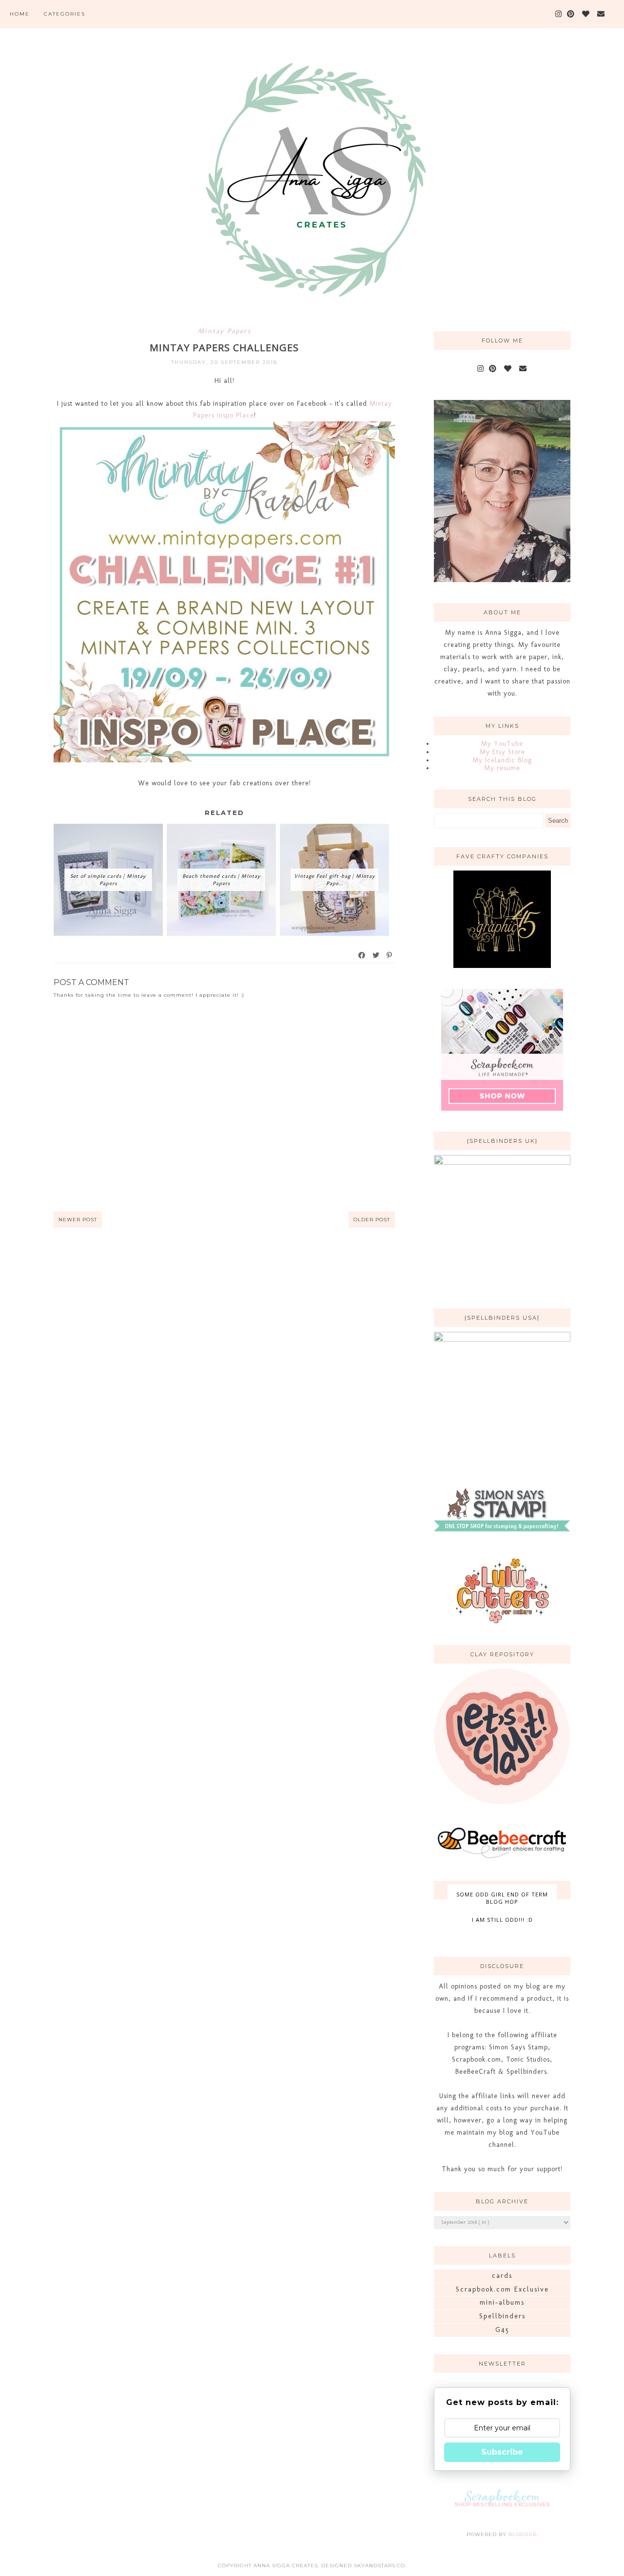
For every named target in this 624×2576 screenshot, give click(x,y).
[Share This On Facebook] (362, 955)
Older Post (372, 1220)
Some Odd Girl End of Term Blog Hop (502, 1898)
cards (502, 2276)
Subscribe (502, 2452)
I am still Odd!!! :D (502, 1920)
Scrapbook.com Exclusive (502, 2289)
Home (20, 14)
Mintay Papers (224, 331)
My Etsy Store (502, 752)
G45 (502, 2330)
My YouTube (502, 744)
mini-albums (502, 2302)
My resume (502, 768)
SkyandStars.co (380, 2566)
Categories (65, 14)
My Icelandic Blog (502, 760)
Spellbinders (502, 2316)
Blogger (523, 2534)
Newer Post (78, 1220)
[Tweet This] (376, 955)
